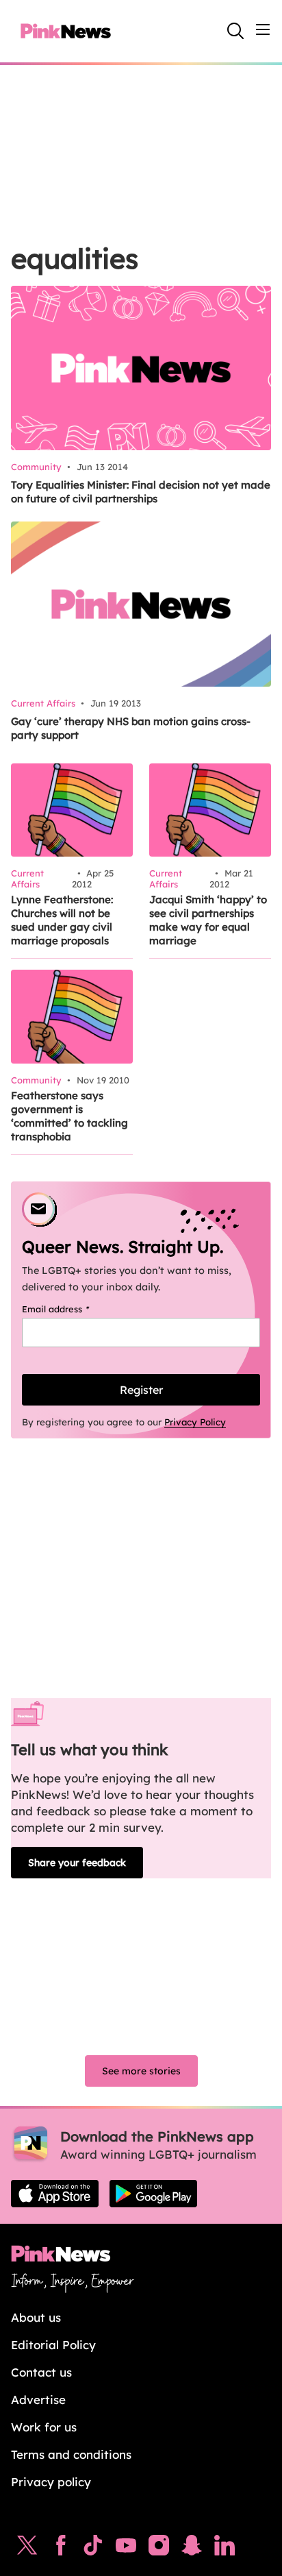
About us (36, 2317)
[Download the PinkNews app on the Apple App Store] (55, 2194)
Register (141, 1390)
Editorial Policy (53, 2345)
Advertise (38, 2400)
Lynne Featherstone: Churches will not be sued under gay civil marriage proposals (62, 920)
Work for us (44, 2427)
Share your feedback (77, 1863)
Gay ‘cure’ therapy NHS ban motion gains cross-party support (131, 728)
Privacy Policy (195, 1422)
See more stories (141, 2071)
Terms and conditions (71, 2454)
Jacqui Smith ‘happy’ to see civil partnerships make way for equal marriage (208, 920)
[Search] (235, 31)
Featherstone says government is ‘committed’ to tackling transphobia (69, 1116)
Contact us (41, 2372)
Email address (73, 1309)
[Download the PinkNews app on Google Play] (153, 2194)
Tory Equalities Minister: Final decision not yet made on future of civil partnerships (141, 492)
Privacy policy (51, 2482)
